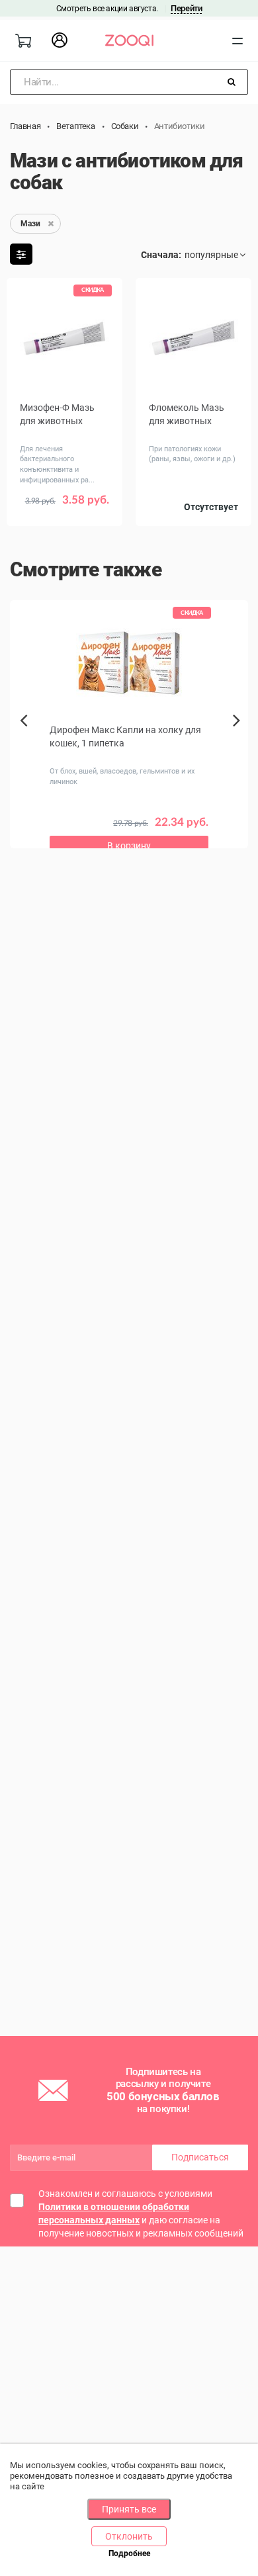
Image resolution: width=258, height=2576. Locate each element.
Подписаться (200, 2157)
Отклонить (129, 2536)
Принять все (129, 2509)
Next (240, 735)
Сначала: (161, 255)
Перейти (186, 8)
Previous (25, 743)
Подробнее (129, 2554)
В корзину (129, 846)
